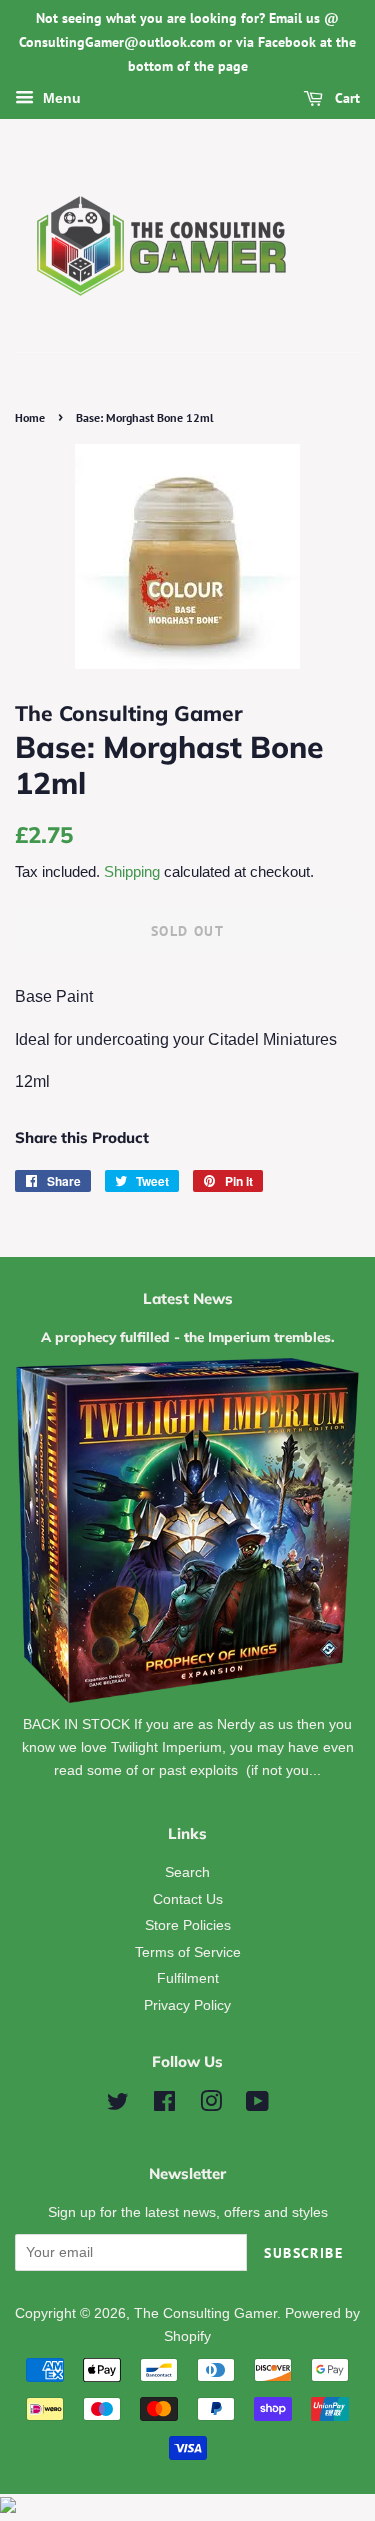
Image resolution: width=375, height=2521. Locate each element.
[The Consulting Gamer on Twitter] (118, 2105)
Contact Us (188, 1899)
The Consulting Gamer (205, 2313)
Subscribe (303, 2253)
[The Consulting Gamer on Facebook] (164, 2105)
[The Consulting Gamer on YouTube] (257, 2105)
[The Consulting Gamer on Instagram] (211, 2105)
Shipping (132, 871)
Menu (60, 99)
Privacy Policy (187, 2005)
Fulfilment (188, 1978)
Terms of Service (188, 1952)
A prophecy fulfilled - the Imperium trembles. (188, 1336)
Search (187, 1872)
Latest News (188, 1298)
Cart (345, 99)
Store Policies (188, 1925)
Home (30, 417)
